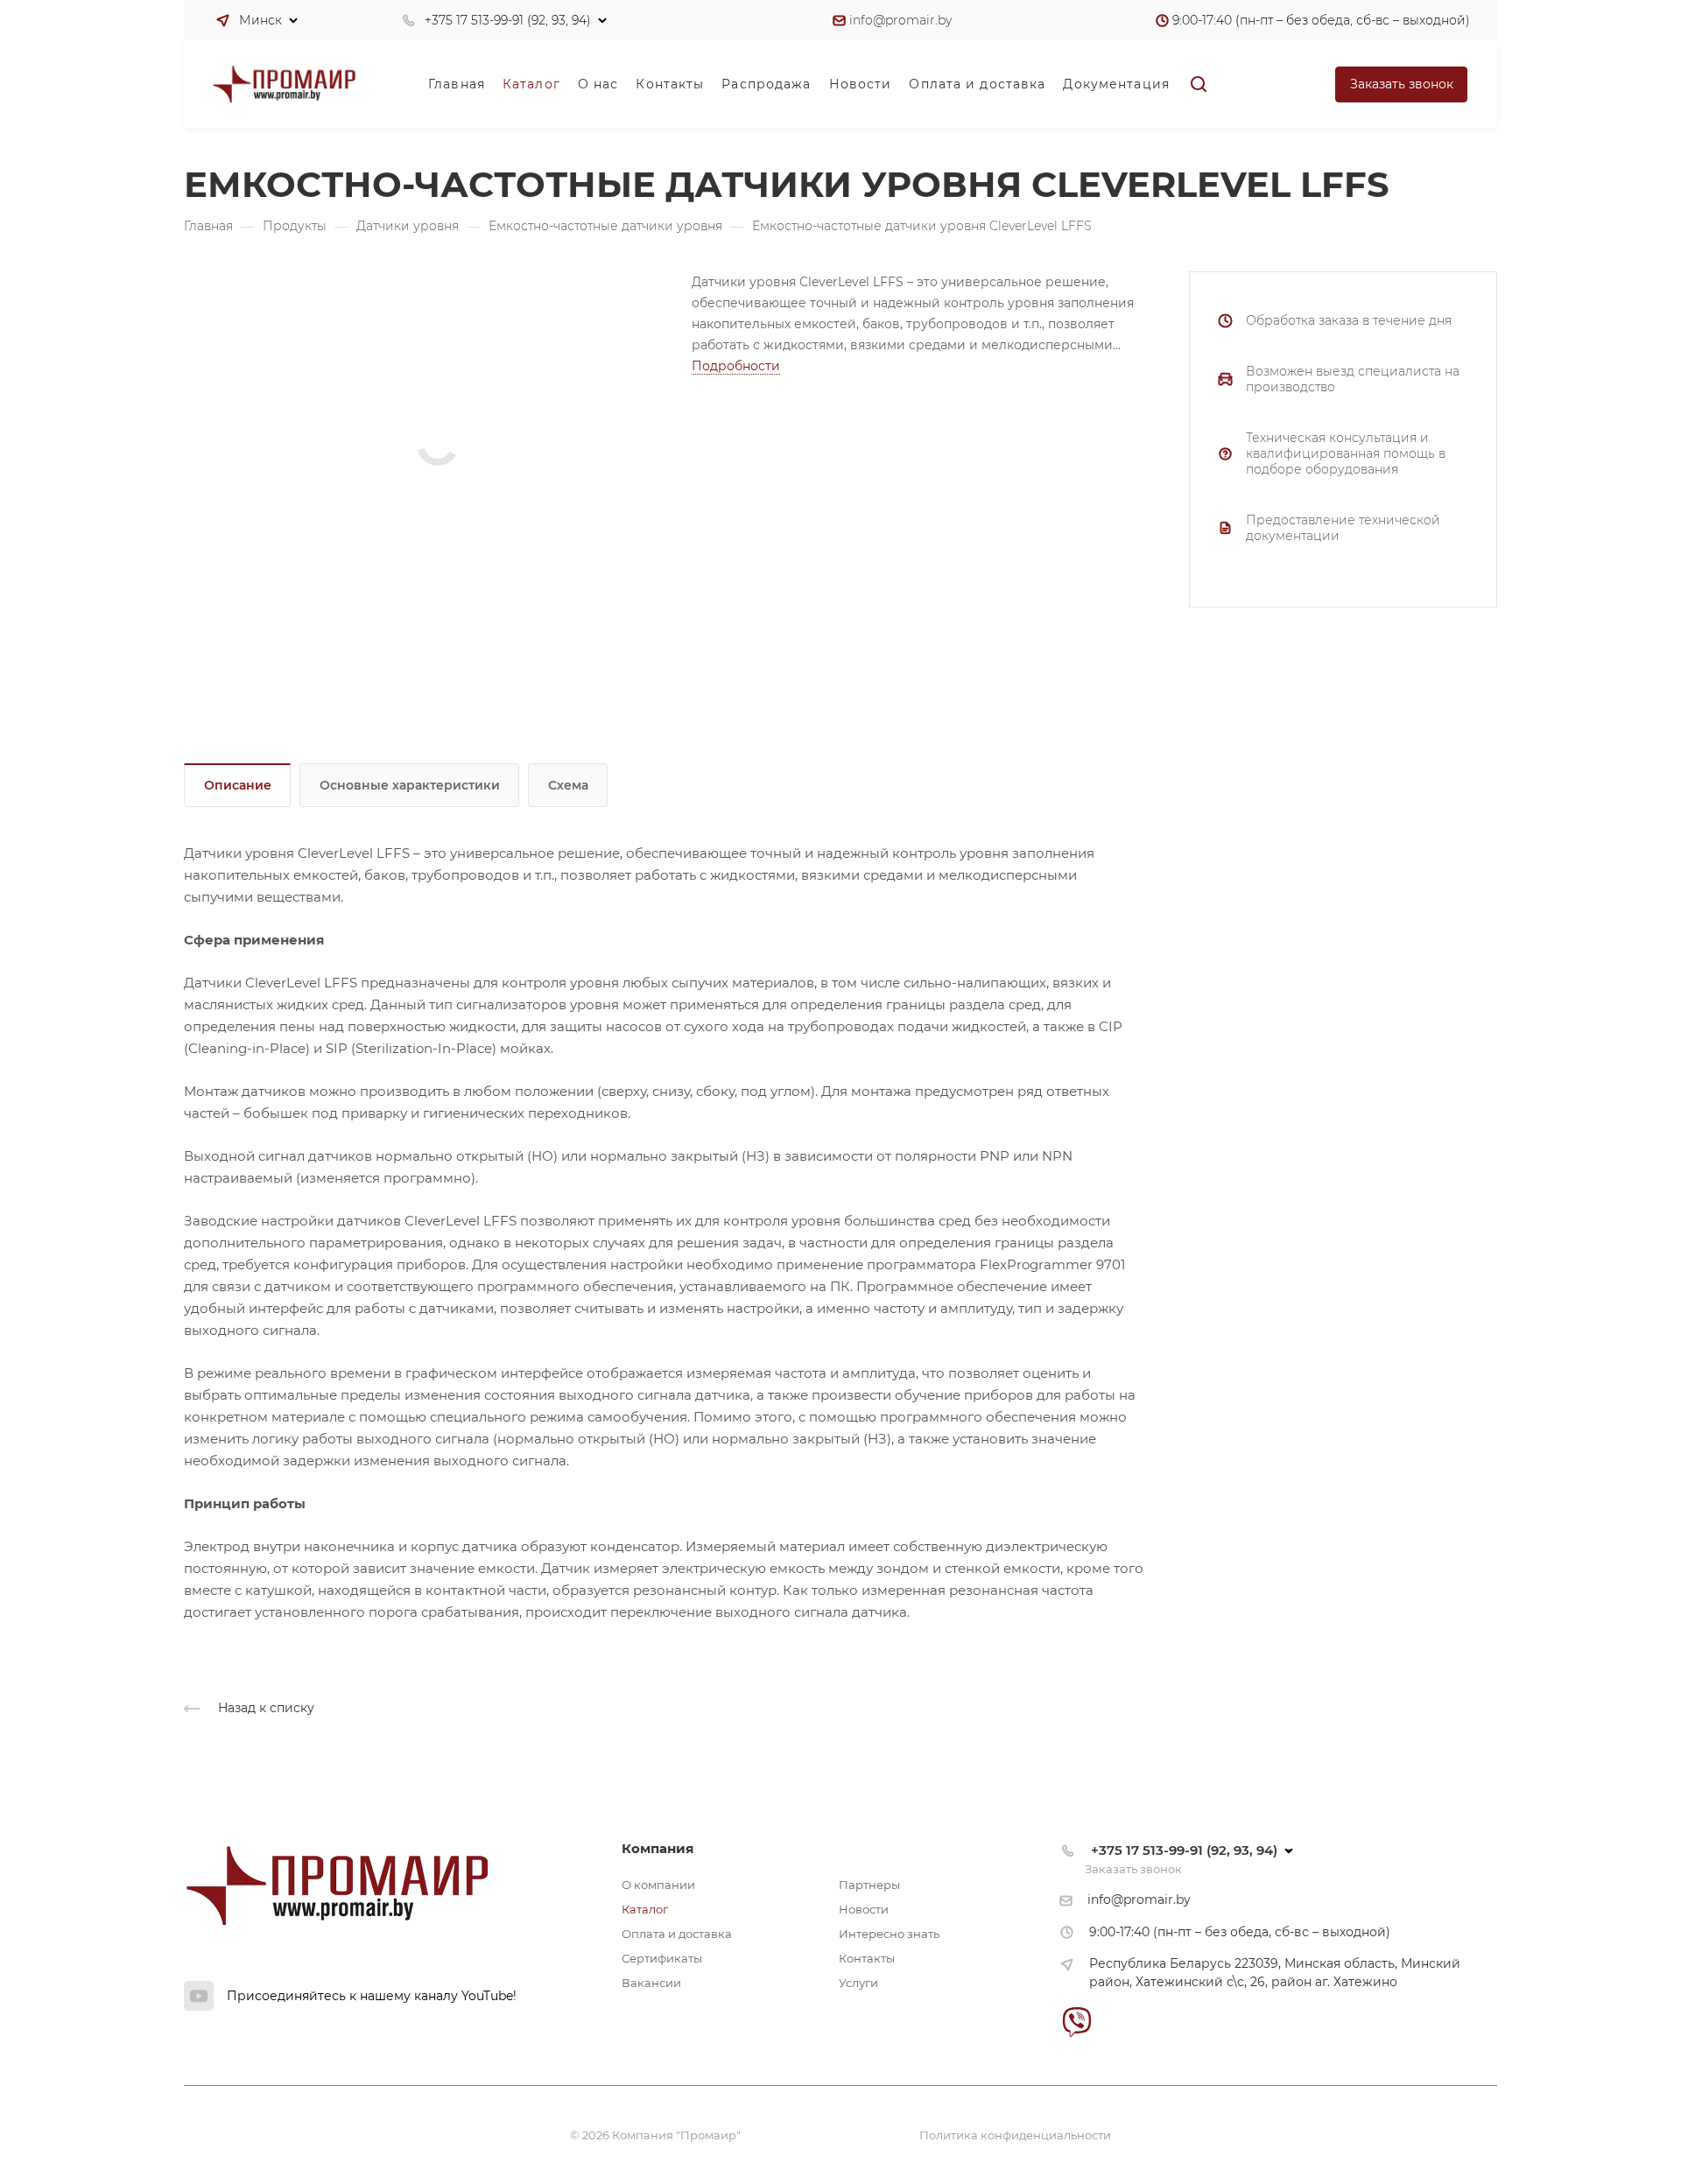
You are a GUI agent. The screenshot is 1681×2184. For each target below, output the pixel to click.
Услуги (858, 1983)
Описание (238, 785)
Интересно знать (889, 1934)
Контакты (867, 1958)
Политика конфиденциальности (1015, 2135)
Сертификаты (662, 1958)
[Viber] (1076, 2022)
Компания (658, 1848)
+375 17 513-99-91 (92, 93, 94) (508, 20)
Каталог (645, 1909)
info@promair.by (900, 20)
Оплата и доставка (677, 1934)
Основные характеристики (410, 785)
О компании (658, 1885)
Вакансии (651, 1983)
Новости (864, 1909)
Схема (568, 785)
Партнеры (869, 1885)
